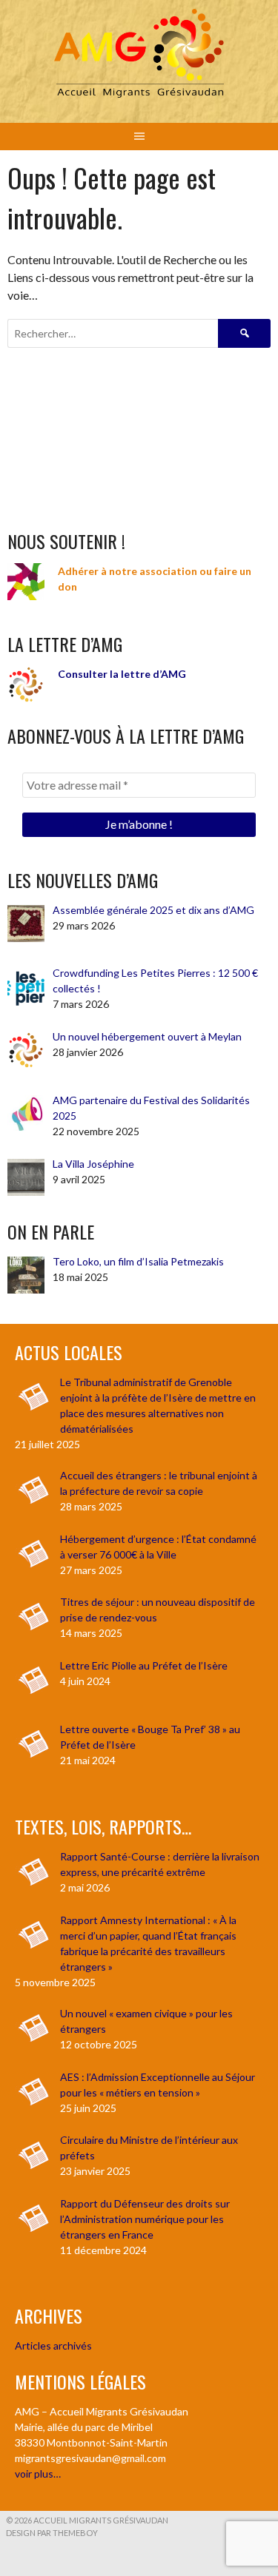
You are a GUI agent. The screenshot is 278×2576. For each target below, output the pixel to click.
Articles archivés (53, 2345)
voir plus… (38, 2474)
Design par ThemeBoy (52, 2533)
